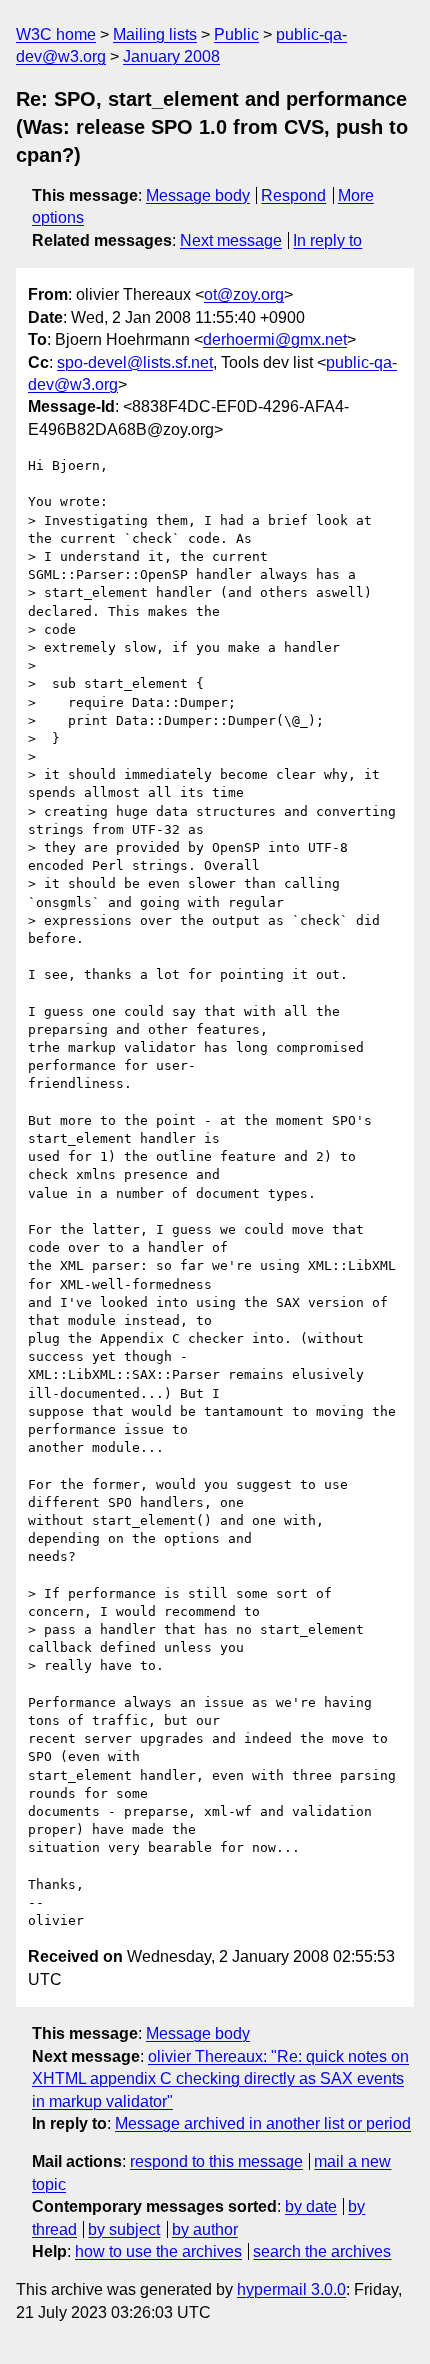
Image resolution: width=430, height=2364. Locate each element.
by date (311, 2206)
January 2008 (171, 56)
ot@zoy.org (244, 294)
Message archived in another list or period (263, 2123)
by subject (124, 2229)
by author (205, 2229)
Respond (293, 195)
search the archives (322, 2251)
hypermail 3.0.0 (291, 2289)
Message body (198, 195)
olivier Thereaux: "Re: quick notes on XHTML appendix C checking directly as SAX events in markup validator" (220, 2079)
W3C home (56, 34)
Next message (231, 240)
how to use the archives (158, 2251)
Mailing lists (155, 34)
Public (236, 34)
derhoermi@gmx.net (275, 339)
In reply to (327, 240)
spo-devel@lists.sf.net (135, 362)
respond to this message (216, 2161)
